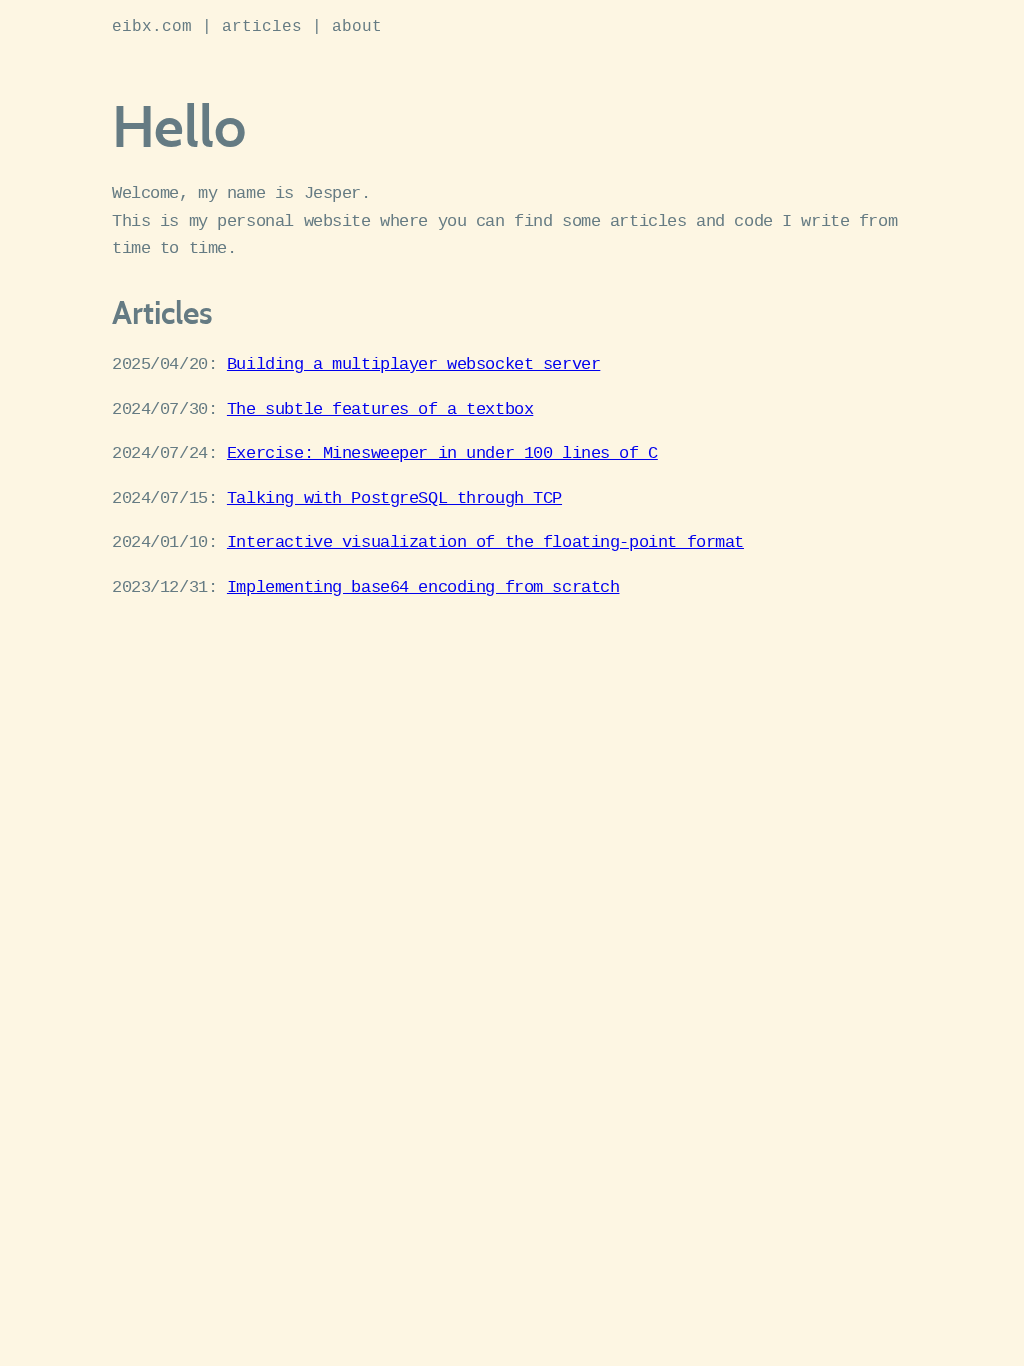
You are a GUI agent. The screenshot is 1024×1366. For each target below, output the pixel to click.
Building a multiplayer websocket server (413, 364)
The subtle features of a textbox (380, 409)
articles (262, 27)
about (357, 27)
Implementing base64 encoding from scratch (423, 587)
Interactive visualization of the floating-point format (485, 542)
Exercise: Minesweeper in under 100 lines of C (442, 453)
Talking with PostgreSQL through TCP (394, 498)
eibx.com (152, 27)
